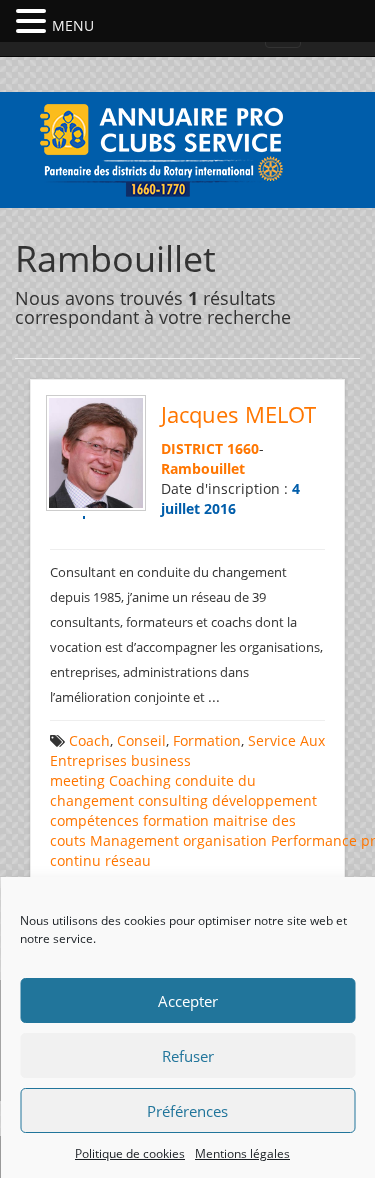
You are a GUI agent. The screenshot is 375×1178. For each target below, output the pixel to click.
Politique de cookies (130, 1153)
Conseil (141, 740)
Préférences (187, 1111)
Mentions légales (242, 1153)
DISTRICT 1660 (210, 448)
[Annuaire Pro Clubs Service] (188, 147)
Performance (314, 840)
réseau (128, 860)
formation (176, 820)
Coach (89, 740)
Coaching (140, 780)
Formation (207, 740)
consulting (173, 800)
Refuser (188, 1056)
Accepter (188, 1001)
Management (134, 840)
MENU (73, 25)
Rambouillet (203, 468)
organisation (225, 840)
